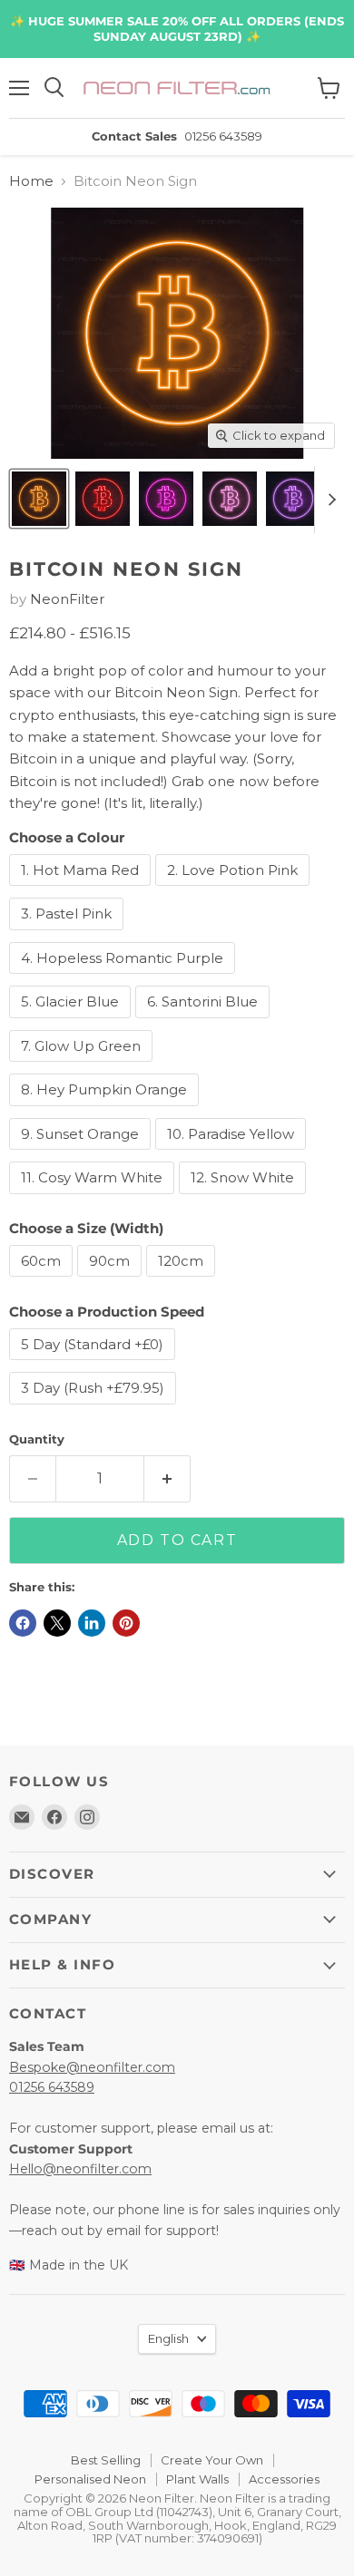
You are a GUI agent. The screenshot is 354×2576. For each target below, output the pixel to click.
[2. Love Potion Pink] (235, 890)
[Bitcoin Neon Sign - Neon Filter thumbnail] (39, 499)
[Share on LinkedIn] (92, 1623)
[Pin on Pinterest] (126, 1623)
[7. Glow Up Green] (83, 1066)
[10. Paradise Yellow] (233, 1154)
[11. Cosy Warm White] (94, 1198)
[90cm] (112, 1281)
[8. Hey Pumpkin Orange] (106, 1110)
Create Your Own (212, 2460)
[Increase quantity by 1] (167, 1479)
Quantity (37, 1439)
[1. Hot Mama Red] (82, 890)
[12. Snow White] (245, 1198)
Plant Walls (197, 2479)
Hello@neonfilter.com (80, 2169)
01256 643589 (52, 2087)
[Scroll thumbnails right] (329, 500)
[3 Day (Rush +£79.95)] (95, 1409)
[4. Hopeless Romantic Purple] (124, 978)
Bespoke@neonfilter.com (92, 2067)
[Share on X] (57, 1623)
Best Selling (106, 2460)
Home (31, 181)
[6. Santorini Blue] (205, 1022)
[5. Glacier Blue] (72, 1022)
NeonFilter (67, 599)
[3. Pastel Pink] (69, 934)
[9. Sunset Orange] (82, 1154)
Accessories (284, 2479)
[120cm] (183, 1281)
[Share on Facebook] (23, 1623)
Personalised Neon (90, 2479)
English (168, 2338)
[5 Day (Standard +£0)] (94, 1364)
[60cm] (43, 1281)
